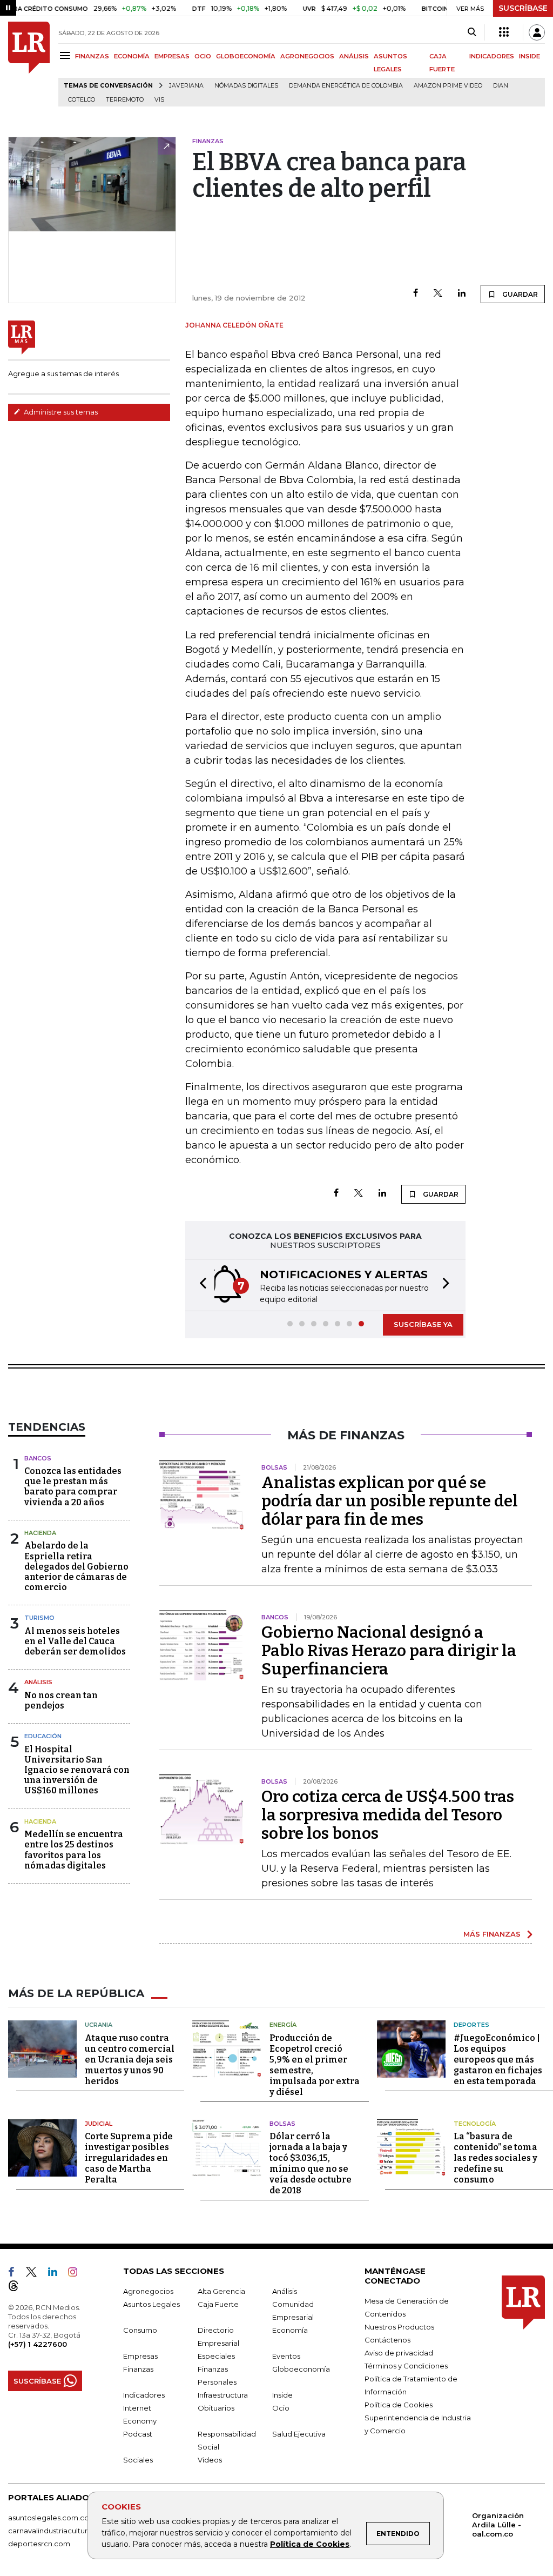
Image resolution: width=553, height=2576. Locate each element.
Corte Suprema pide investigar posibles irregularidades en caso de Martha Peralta (129, 2158)
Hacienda (40, 1533)
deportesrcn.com (39, 2544)
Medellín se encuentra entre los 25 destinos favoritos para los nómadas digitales (74, 1850)
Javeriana (186, 86)
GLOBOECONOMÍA (246, 56)
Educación (43, 1736)
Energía (283, 2025)
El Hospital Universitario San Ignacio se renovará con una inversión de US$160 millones (77, 1770)
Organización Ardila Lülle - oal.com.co (498, 2525)
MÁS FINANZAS (492, 1934)
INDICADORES (492, 56)
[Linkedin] (462, 294)
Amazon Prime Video (448, 86)
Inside (282, 2395)
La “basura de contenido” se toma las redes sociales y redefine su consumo (495, 2158)
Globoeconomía (301, 2369)
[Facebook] (416, 294)
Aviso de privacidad (399, 2353)
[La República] (29, 64)
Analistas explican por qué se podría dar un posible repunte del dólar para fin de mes (390, 1501)
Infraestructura (223, 2395)
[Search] (472, 32)
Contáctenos (387, 2340)
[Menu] (67, 55)
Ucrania (99, 2025)
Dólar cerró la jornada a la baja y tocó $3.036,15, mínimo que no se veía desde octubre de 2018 (311, 2163)
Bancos (38, 1458)
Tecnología (475, 2124)
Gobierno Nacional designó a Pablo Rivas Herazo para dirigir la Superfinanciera (389, 1651)
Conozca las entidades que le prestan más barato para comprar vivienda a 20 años (73, 1487)
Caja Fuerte (218, 2304)
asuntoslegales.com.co (49, 2518)
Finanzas (138, 2369)
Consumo (140, 2330)
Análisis (38, 1682)
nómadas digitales (246, 86)
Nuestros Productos (399, 2327)
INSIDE (530, 56)
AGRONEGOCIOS (307, 56)
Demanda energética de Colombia (346, 86)
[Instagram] (77, 2274)
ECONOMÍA (132, 56)
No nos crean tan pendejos (61, 1700)
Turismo (39, 1618)
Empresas (140, 2356)
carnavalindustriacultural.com (59, 2531)
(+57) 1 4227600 (38, 2344)
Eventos (286, 2356)
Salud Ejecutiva (299, 2434)
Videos (210, 2460)
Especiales (216, 2356)
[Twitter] (438, 294)
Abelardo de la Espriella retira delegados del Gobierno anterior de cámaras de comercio (76, 1566)
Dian (501, 86)
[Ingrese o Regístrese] (537, 32)
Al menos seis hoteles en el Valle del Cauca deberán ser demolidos (75, 1641)
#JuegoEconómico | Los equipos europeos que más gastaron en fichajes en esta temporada (498, 2060)
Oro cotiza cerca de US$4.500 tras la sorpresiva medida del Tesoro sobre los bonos (388, 1815)
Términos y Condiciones (406, 2366)
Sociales (138, 2460)
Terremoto (125, 100)
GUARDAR (519, 294)
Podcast (138, 2434)
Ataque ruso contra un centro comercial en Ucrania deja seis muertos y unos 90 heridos (130, 2060)
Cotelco (82, 100)
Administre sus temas (60, 412)
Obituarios (216, 2408)
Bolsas (282, 2124)
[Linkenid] (57, 2274)
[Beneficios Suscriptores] (504, 32)
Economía (290, 2330)
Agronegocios (148, 2291)
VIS (159, 100)
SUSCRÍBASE (523, 8)
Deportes (471, 2025)
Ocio (281, 2408)
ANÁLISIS (354, 56)
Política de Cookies (310, 2544)
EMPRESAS (172, 56)
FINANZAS (92, 56)
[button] (200, 1285)
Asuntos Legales (151, 2304)
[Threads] (18, 2288)
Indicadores (144, 2395)
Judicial (99, 2124)
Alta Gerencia (221, 2291)
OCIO (203, 56)
